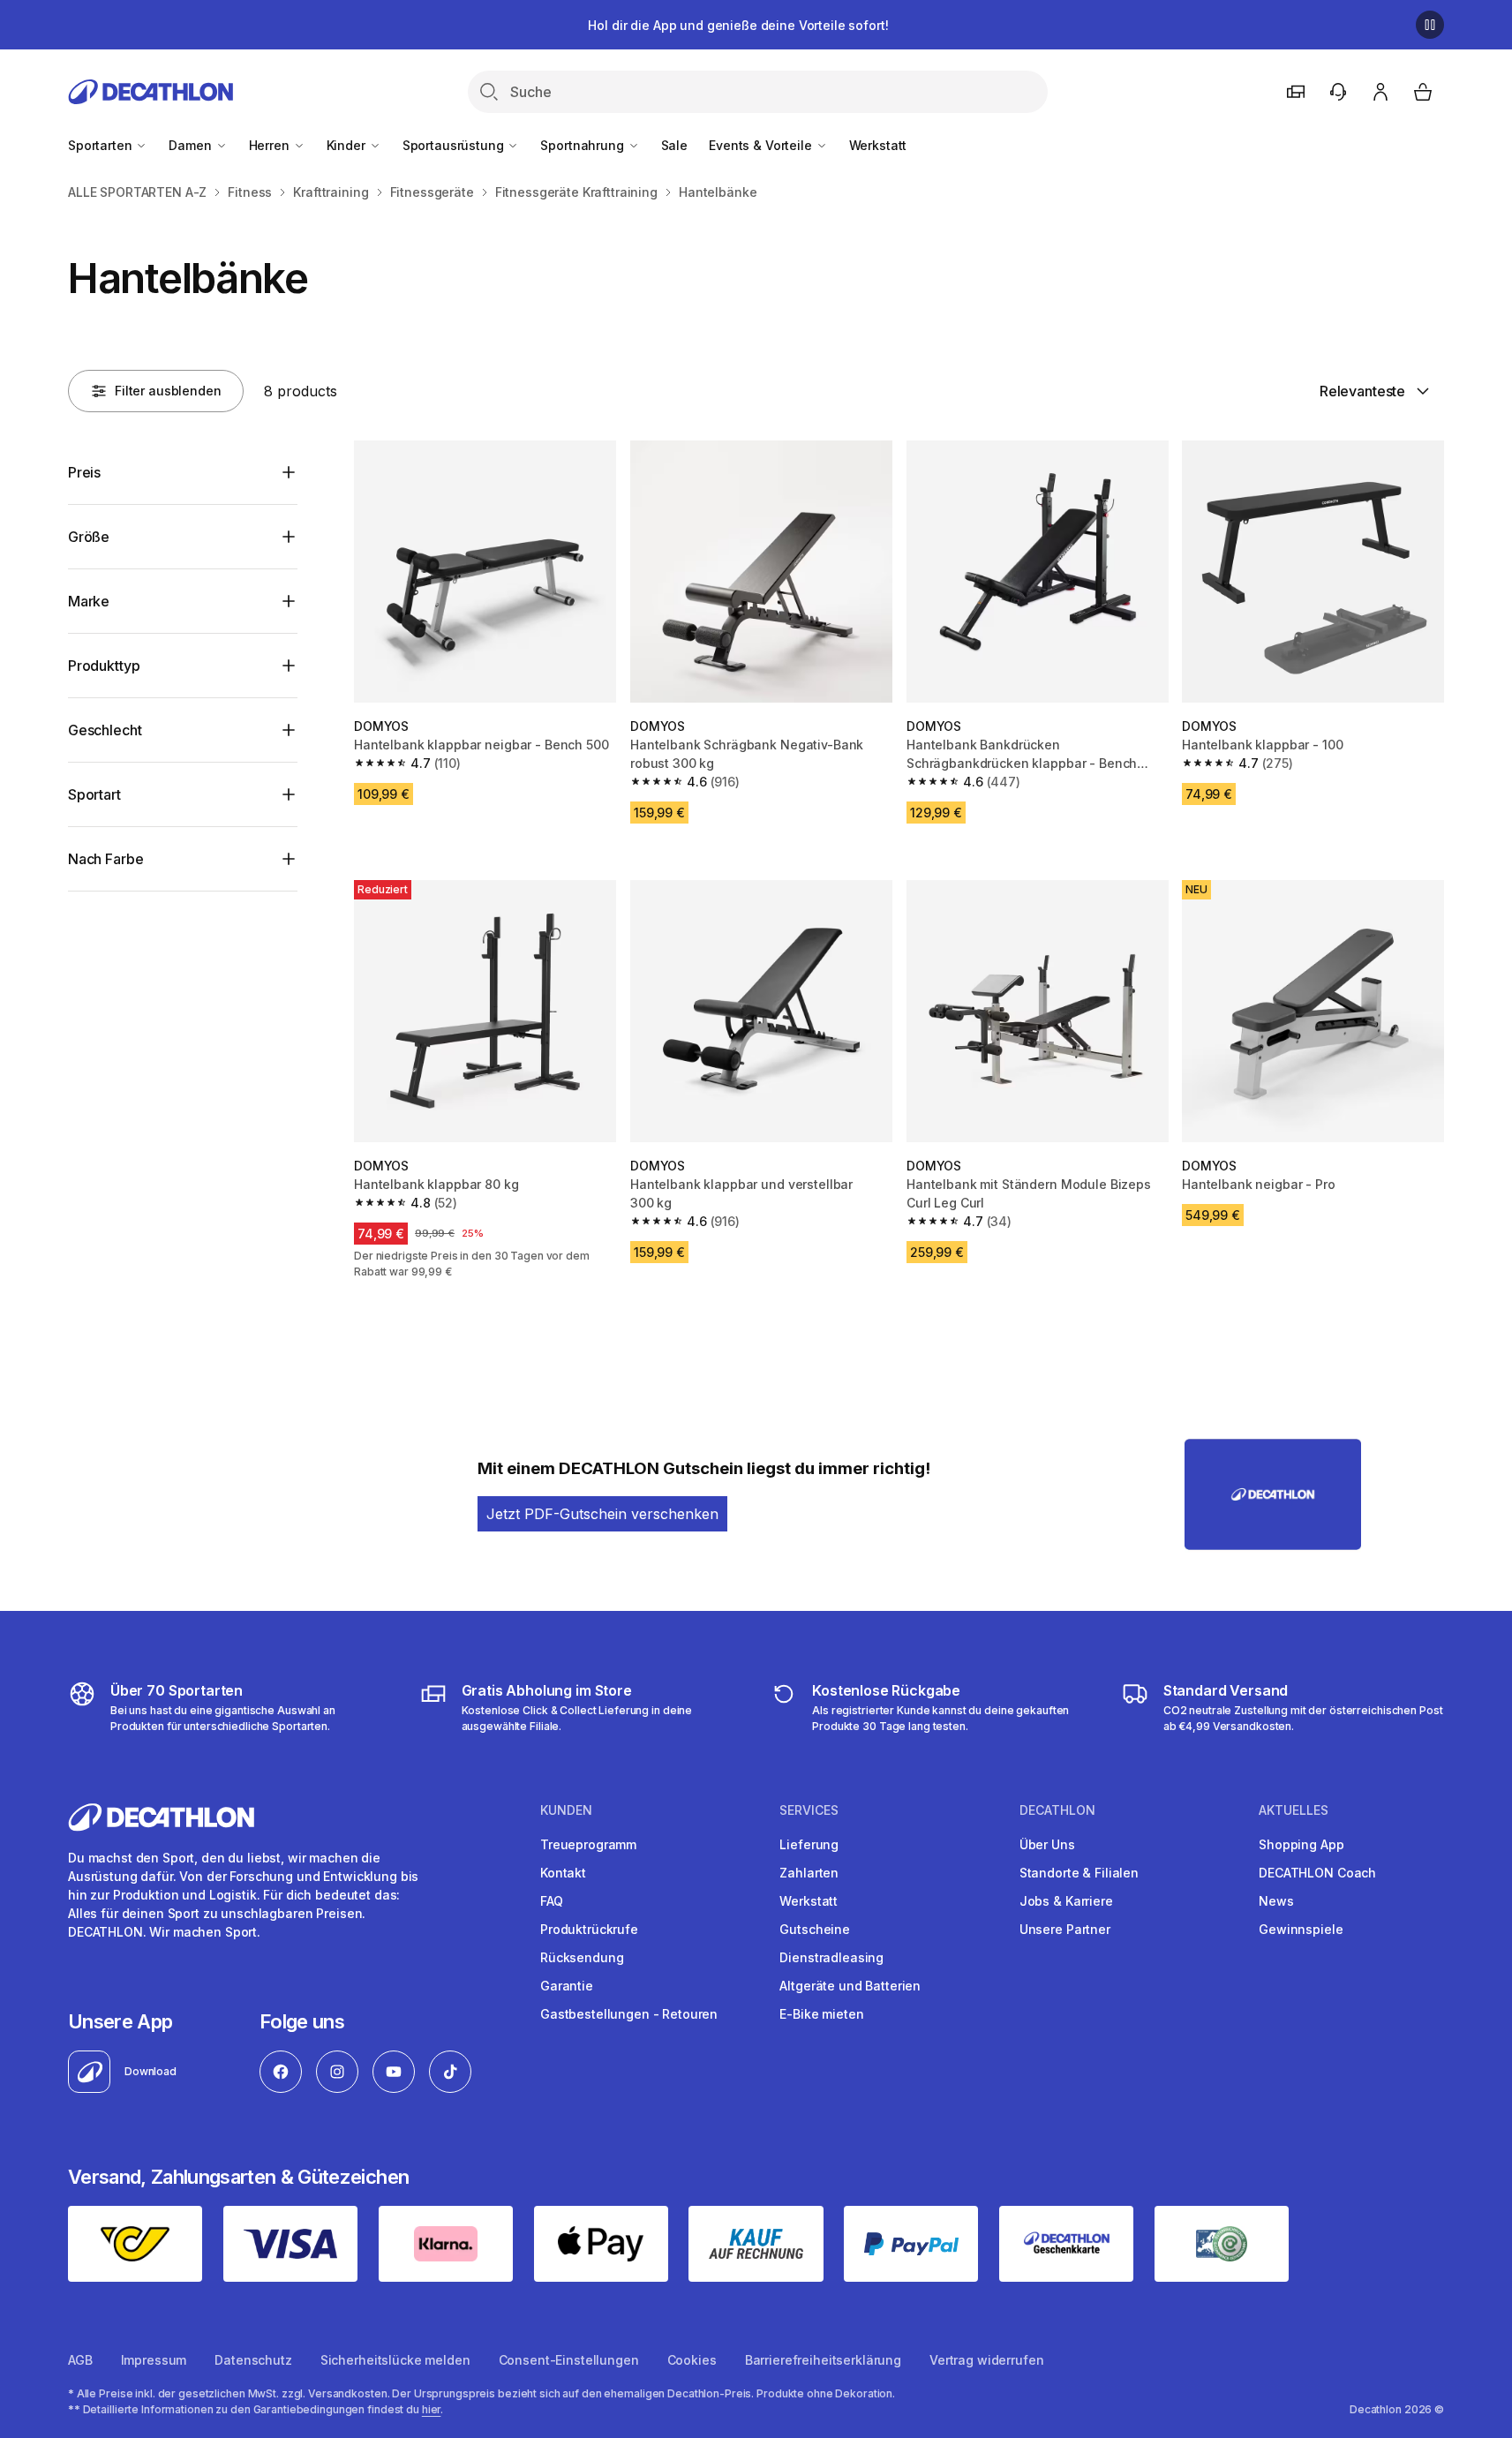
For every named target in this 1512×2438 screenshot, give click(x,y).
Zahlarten (809, 1873)
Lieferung (809, 1844)
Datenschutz (253, 2360)
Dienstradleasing (831, 1957)
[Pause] (1430, 25)
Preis (84, 472)
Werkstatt (878, 145)
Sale (674, 145)
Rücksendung (582, 1957)
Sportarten (102, 145)
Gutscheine (815, 1929)
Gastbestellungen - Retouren (629, 2014)
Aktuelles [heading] (1294, 1810)
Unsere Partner (1065, 1929)
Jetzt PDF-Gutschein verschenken (602, 1514)
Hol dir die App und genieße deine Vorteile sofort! (738, 25)
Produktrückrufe (589, 1929)
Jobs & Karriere (1066, 1901)
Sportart (94, 794)
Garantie (567, 1986)
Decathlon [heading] (1057, 1810)
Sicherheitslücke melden (395, 2360)
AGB (80, 2360)
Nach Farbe (105, 859)
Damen (192, 145)
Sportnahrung (583, 145)
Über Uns (1047, 1844)
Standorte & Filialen (1079, 1873)
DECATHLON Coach (1317, 1873)
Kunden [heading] (566, 1810)
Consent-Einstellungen (569, 2360)
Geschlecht (105, 730)
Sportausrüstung (455, 145)
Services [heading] (809, 1810)
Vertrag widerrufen (986, 2360)
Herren (271, 145)
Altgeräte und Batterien (850, 1986)
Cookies (692, 2360)
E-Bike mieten (821, 2014)
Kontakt (563, 1873)
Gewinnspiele (1301, 1929)
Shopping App (1301, 1844)
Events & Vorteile (762, 145)
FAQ (552, 1901)
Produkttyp (104, 666)
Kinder (348, 145)
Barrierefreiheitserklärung (823, 2360)
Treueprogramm (588, 1844)
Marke (89, 601)
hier (432, 2409)
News (1276, 1901)
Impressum (154, 2360)
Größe (89, 537)
